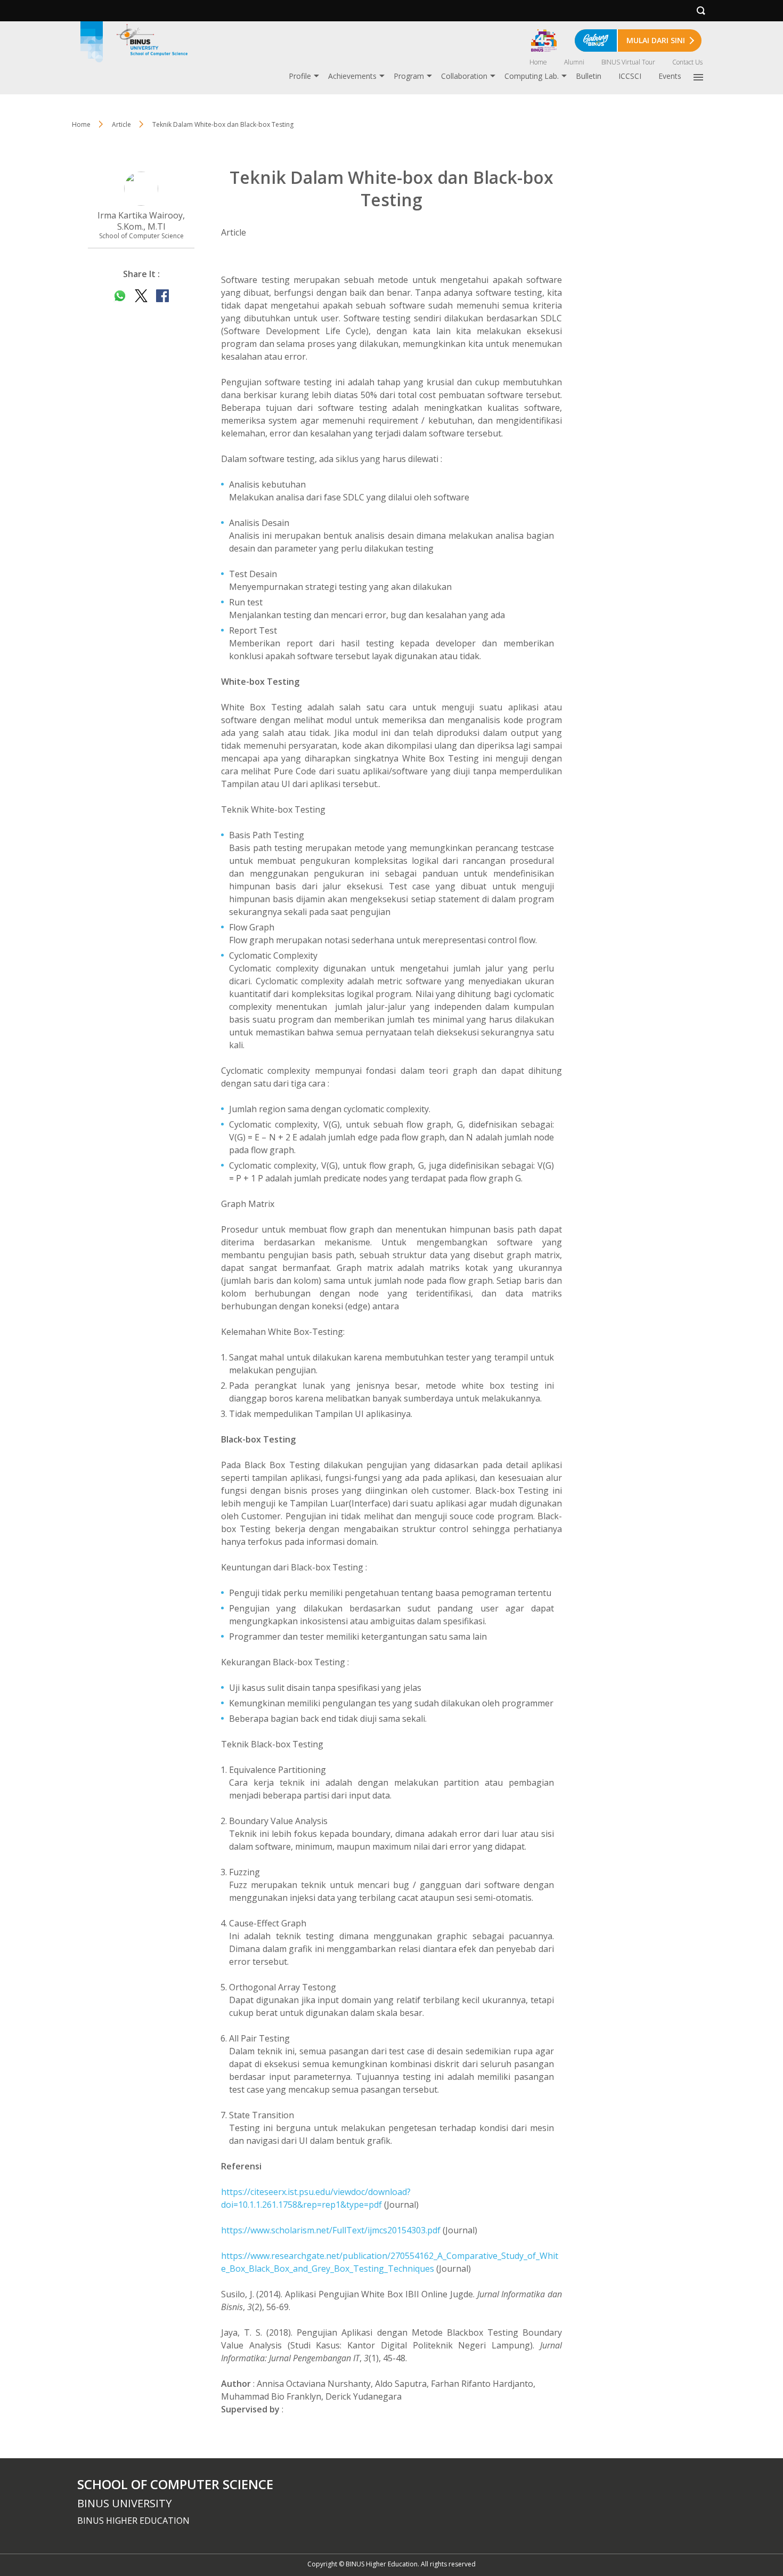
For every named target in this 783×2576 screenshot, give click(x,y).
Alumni (574, 62)
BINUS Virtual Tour (628, 62)
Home (538, 62)
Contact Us (687, 62)
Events (670, 76)
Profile (300, 76)
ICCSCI (630, 76)
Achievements (352, 76)
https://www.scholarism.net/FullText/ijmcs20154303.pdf (331, 2230)
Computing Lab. (532, 76)
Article (121, 124)
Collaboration (464, 76)
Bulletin (589, 76)
